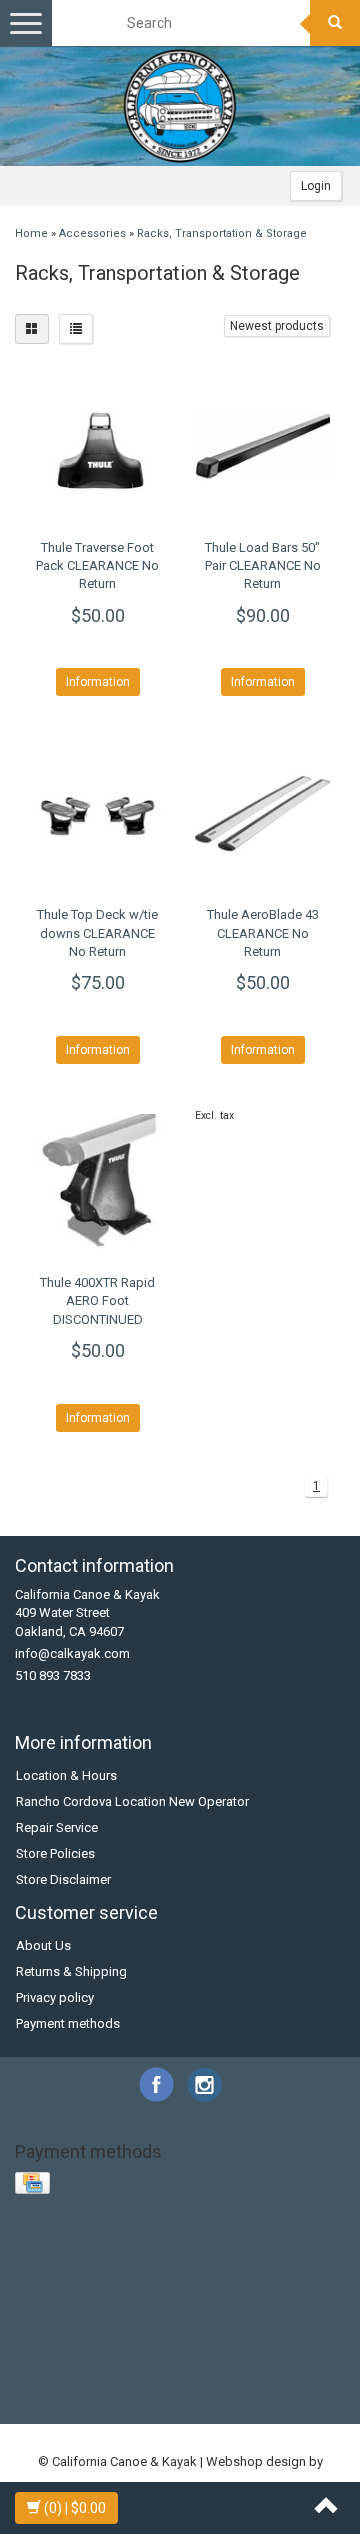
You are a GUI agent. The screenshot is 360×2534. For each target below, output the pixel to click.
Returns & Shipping (71, 1971)
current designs (205, 2273)
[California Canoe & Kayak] (180, 106)
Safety (153, 2254)
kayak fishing (295, 2310)
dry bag (281, 2273)
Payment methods (68, 2023)
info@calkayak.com (72, 1653)
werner (144, 2384)
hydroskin (299, 2292)
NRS (38, 2254)
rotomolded (279, 2329)
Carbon (109, 2236)
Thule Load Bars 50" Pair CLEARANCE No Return (263, 565)
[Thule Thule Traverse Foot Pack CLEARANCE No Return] (97, 446)
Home (31, 233)
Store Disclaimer (63, 1879)
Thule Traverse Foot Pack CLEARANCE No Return (97, 565)
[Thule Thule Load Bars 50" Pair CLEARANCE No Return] (262, 446)
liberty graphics (60, 2329)
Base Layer (47, 2236)
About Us (43, 1945)
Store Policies (55, 1853)
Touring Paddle (292, 2254)
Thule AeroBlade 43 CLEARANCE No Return (263, 932)
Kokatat (249, 2236)
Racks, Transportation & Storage (222, 233)
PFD (71, 2254)
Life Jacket (313, 2236)
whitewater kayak (223, 2384)
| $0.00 (75, 2508)
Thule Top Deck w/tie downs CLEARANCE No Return (97, 932)
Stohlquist (210, 2254)
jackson (133, 2310)
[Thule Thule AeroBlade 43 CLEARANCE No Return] (262, 813)
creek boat (120, 2273)
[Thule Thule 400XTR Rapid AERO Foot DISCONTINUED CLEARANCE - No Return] (97, 1181)
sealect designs (115, 2347)
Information (98, 682)
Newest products (277, 326)
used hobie (260, 2366)
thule (43, 2366)
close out (53, 2273)
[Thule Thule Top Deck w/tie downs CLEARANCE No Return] (97, 813)
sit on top (197, 2347)
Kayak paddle (178, 2236)
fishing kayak (97, 2292)
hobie (160, 2292)
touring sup (186, 2366)
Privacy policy (55, 1997)
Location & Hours (66, 1775)
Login (316, 186)
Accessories (92, 233)
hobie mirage (224, 2292)
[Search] (335, 23)
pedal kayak (201, 2329)
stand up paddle (281, 2347)
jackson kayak (206, 2310)
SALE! (109, 2254)
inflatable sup (61, 2310)
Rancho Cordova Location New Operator (132, 1801)
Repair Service (57, 1827)
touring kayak (105, 2366)
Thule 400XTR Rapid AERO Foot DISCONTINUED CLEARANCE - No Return (97, 1319)
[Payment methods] (34, 2183)
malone (135, 2329)
